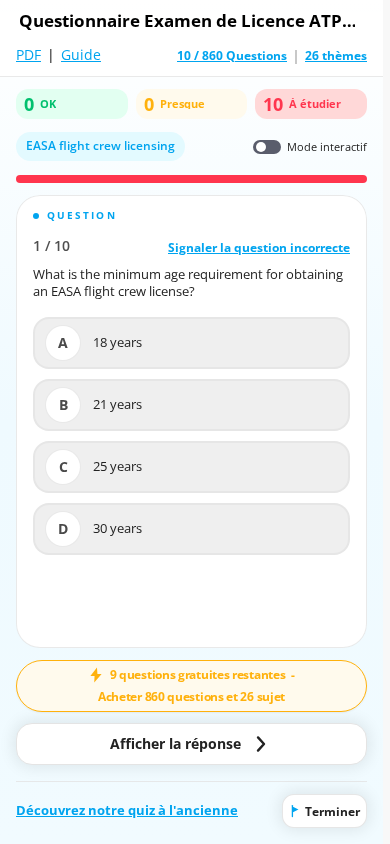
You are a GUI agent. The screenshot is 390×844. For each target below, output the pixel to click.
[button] (191, 421)
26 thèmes (336, 56)
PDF (28, 54)
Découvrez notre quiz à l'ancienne (127, 810)
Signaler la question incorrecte (259, 247)
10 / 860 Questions (232, 56)
